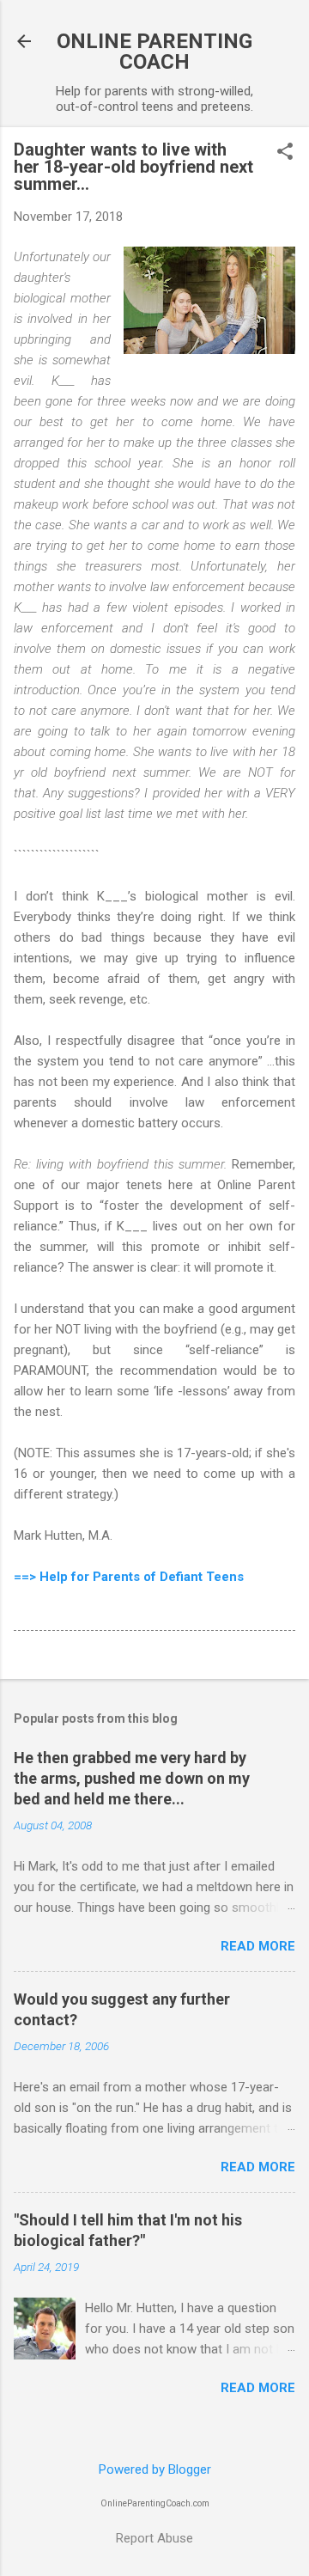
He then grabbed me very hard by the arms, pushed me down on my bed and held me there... (132, 1778)
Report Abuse (154, 2538)
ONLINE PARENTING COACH (154, 52)
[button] (285, 153)
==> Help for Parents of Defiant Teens (129, 1577)
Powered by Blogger (155, 2469)
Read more (258, 1946)
